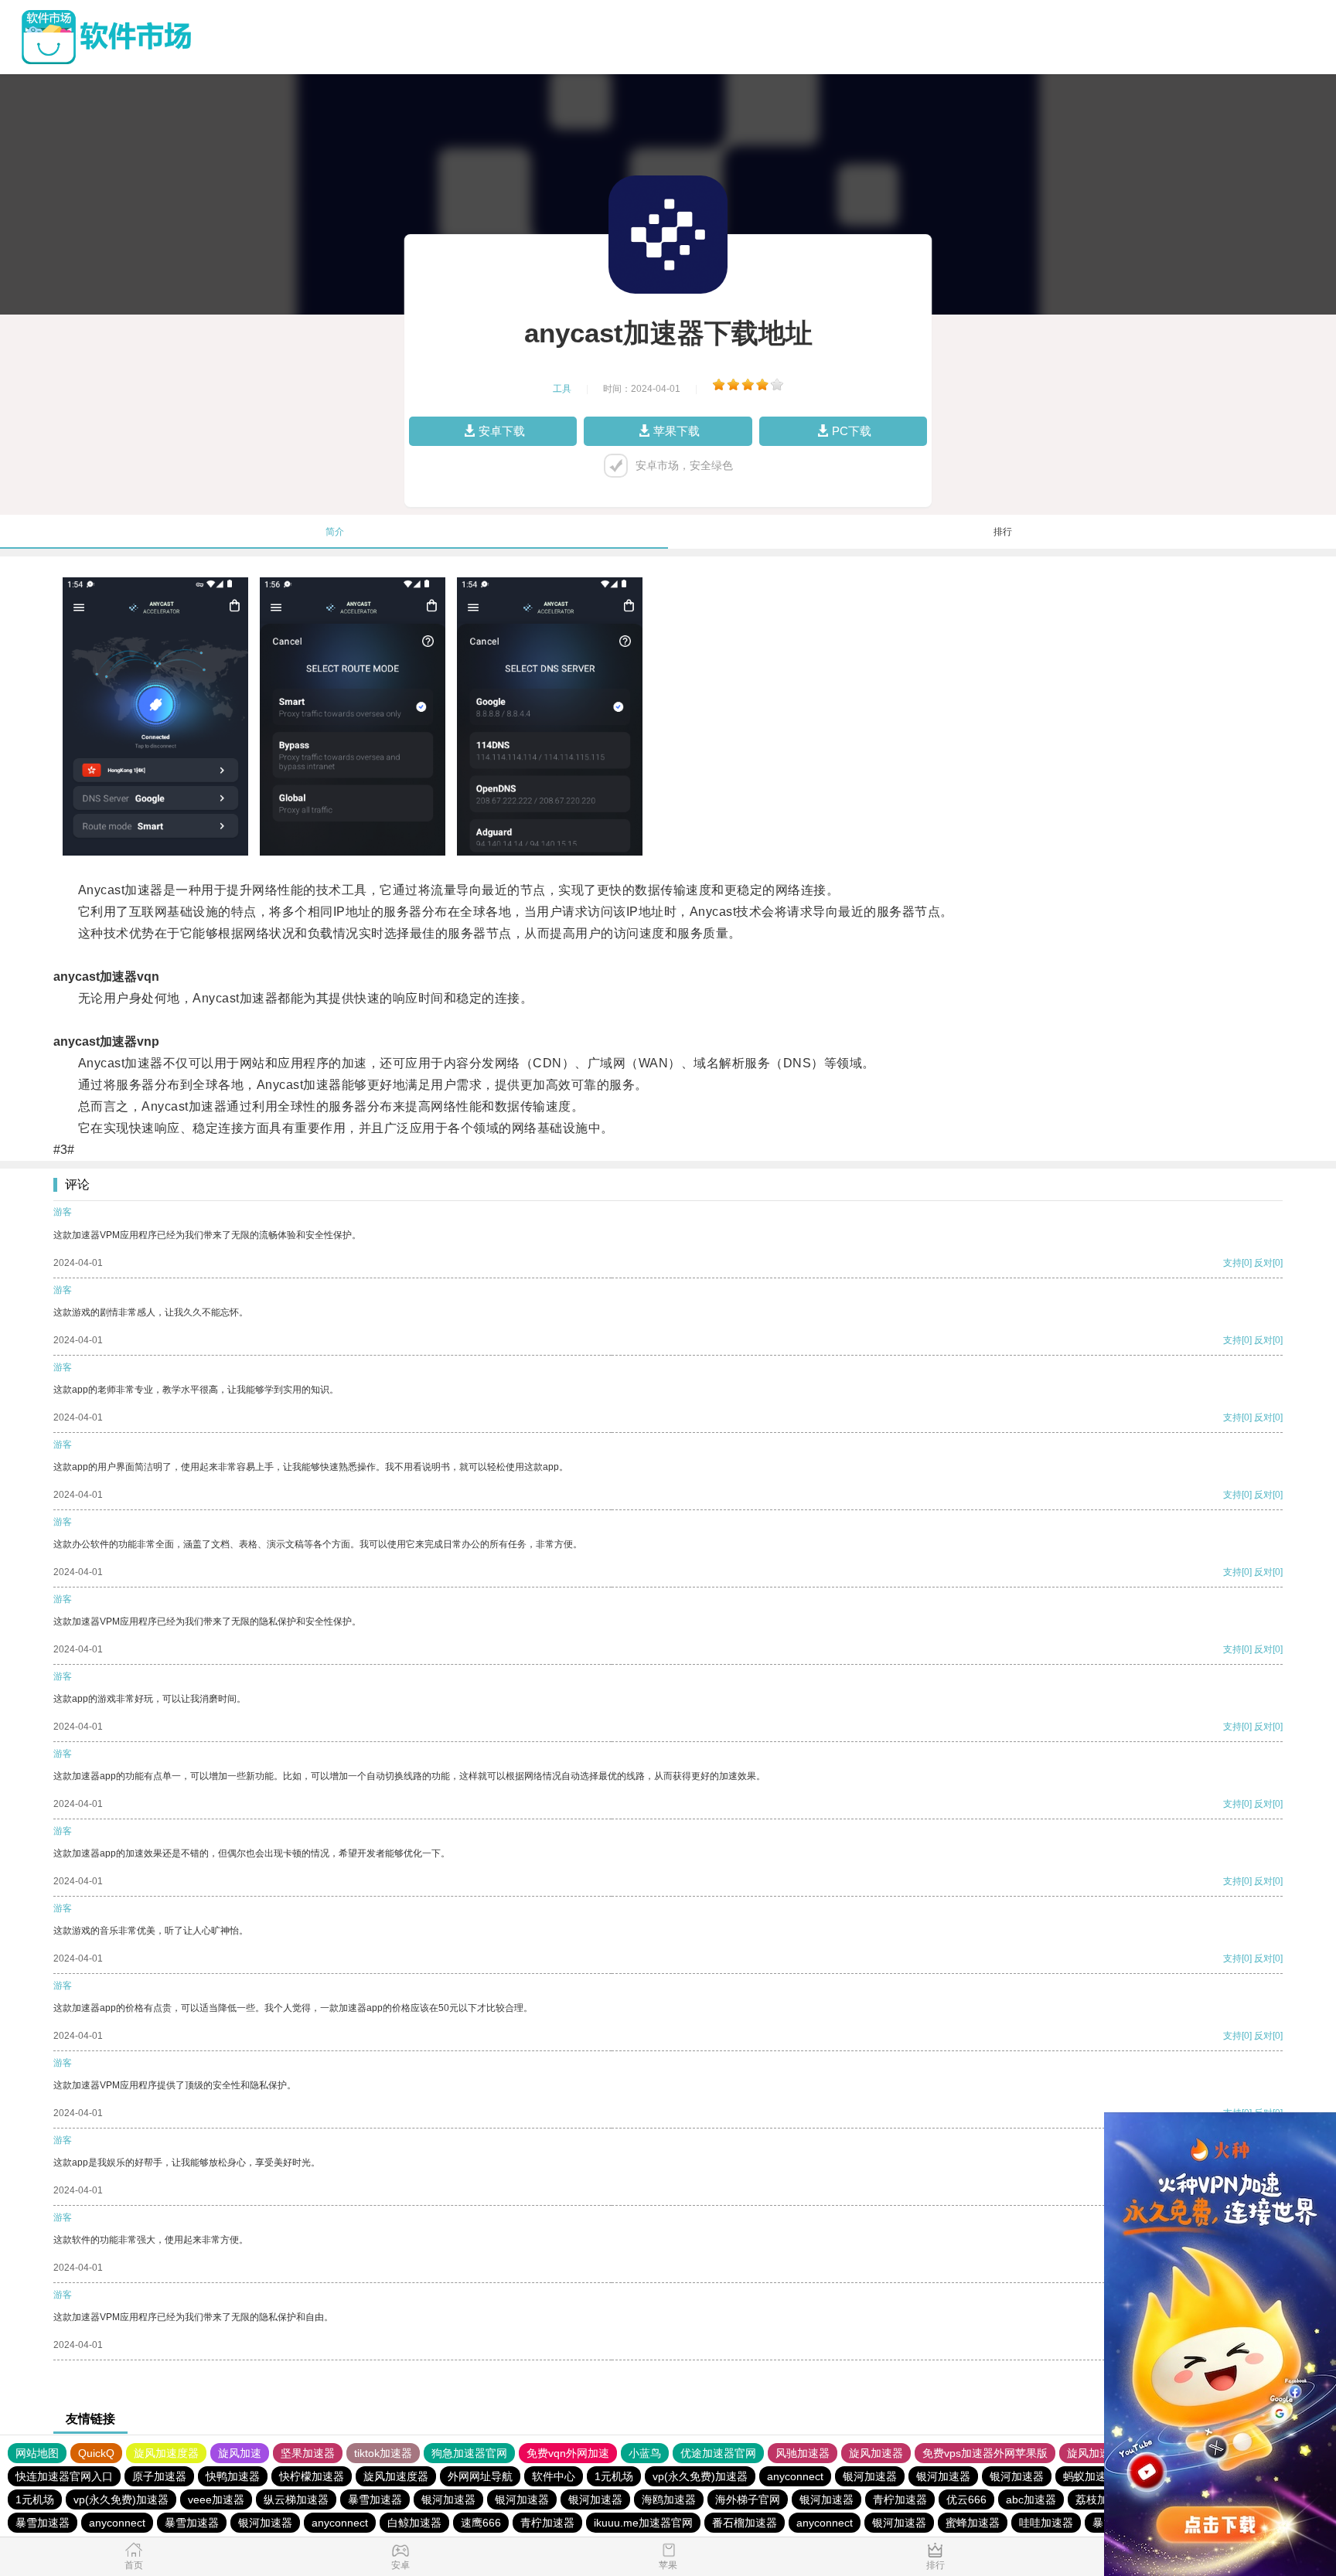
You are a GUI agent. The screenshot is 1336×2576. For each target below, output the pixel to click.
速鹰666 (481, 2523)
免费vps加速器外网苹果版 (985, 2453)
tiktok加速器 (383, 2453)
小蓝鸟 (645, 2453)
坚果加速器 (308, 2453)
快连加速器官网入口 (64, 2476)
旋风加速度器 (166, 2453)
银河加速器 (870, 2476)
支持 (1232, 1263)
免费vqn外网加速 (568, 2453)
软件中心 (554, 2476)
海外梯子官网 (748, 2499)
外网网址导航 (480, 2476)
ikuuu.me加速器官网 (643, 2523)
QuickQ (96, 2453)
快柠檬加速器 (312, 2476)
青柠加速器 (900, 2499)
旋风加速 (240, 2453)
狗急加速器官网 (469, 2453)
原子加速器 (159, 2476)
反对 (1263, 1263)
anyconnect (795, 2476)
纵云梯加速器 (296, 2499)
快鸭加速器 (233, 2476)
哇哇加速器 (1046, 2523)
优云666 (966, 2499)
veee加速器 (216, 2499)
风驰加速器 (803, 2453)
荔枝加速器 (1103, 2499)
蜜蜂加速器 (973, 2523)
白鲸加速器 (414, 2523)
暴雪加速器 (375, 2499)
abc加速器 (1031, 2499)
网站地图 (37, 2453)
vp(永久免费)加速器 (700, 2476)
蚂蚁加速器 (1090, 2476)
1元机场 (614, 2476)
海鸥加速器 (669, 2499)
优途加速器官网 (718, 2453)
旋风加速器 (876, 2453)
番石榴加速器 (745, 2523)
